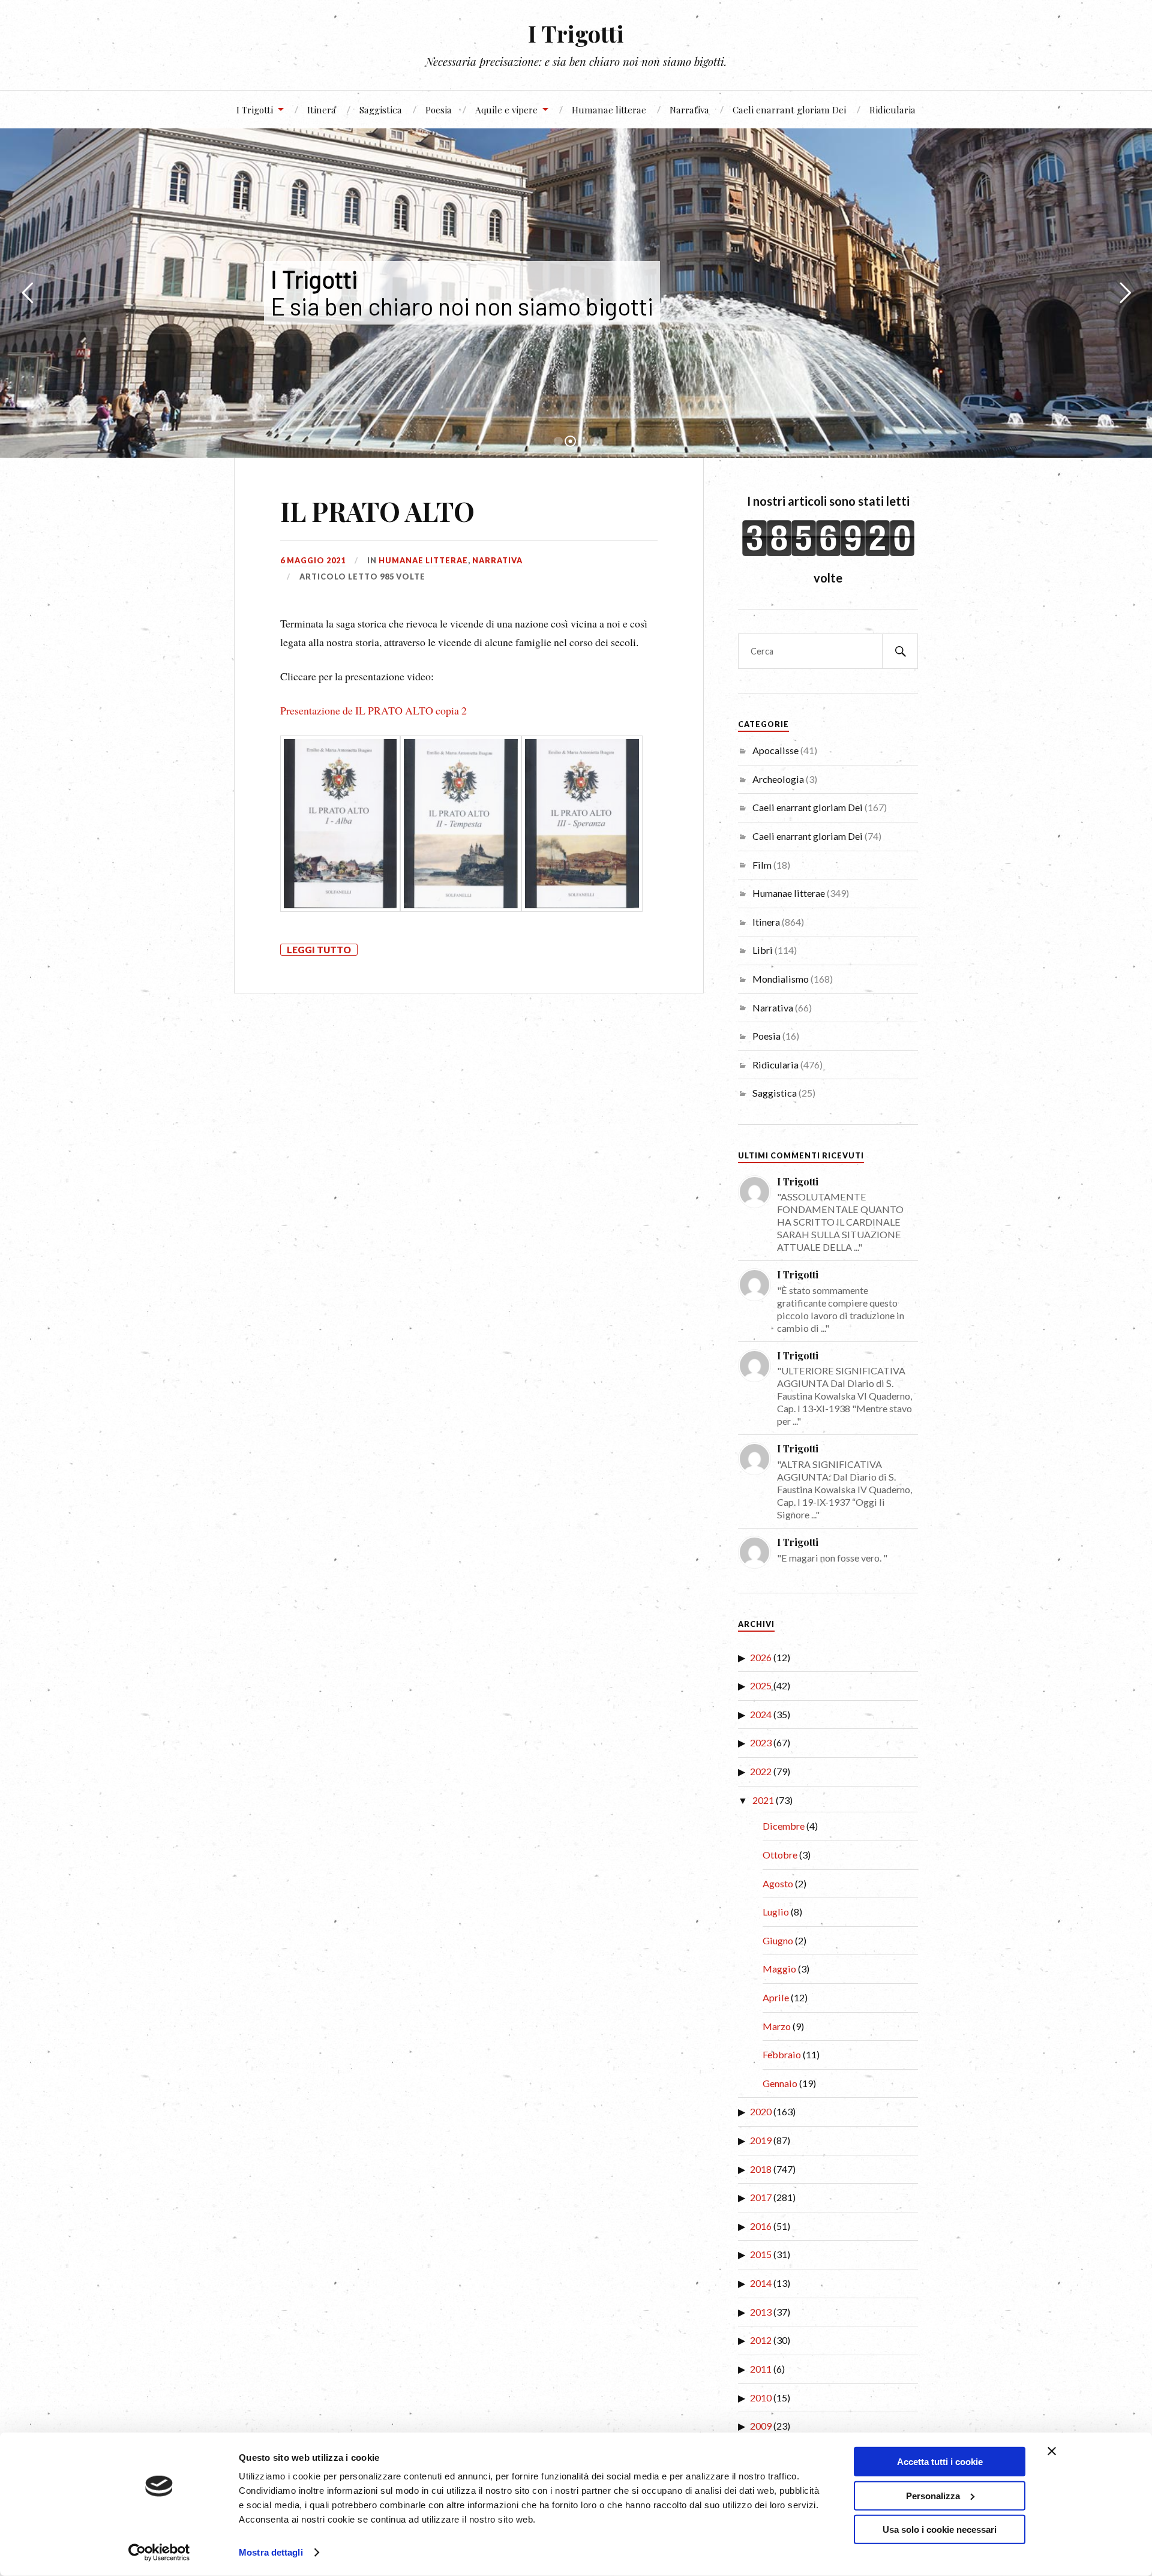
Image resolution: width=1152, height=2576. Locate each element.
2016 (761, 2226)
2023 (761, 1742)
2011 (761, 2369)
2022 (761, 1771)
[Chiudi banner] (1052, 2451)
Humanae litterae (609, 109)
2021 (763, 1800)
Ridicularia (892, 109)
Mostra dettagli (271, 2552)
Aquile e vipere (506, 109)
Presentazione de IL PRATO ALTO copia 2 (373, 710)
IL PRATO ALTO (377, 511)
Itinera (322, 109)
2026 (761, 1657)
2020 (761, 2111)
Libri (763, 950)
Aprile (776, 1997)
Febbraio (782, 2054)
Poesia (439, 109)
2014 (761, 2283)
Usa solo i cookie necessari (940, 2530)
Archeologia (778, 779)
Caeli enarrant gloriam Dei (789, 109)
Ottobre (780, 1855)
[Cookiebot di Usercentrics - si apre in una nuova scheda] (159, 2553)
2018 (761, 2169)
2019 (761, 2140)
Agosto (778, 1883)
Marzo (777, 2026)
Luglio (776, 1912)
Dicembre (784, 1826)
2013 (761, 2312)
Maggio (779, 1969)
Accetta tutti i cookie (940, 2462)
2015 (761, 2254)
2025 (761, 1685)
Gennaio (780, 2083)
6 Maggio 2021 (313, 560)
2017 (761, 2197)
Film (762, 865)
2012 (761, 2340)
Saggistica (381, 109)
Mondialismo (781, 979)
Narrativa (689, 109)
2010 (761, 2398)
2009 (761, 2426)
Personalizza (933, 2495)
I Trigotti (576, 33)
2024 (761, 1714)
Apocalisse (775, 750)
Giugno (778, 1940)
